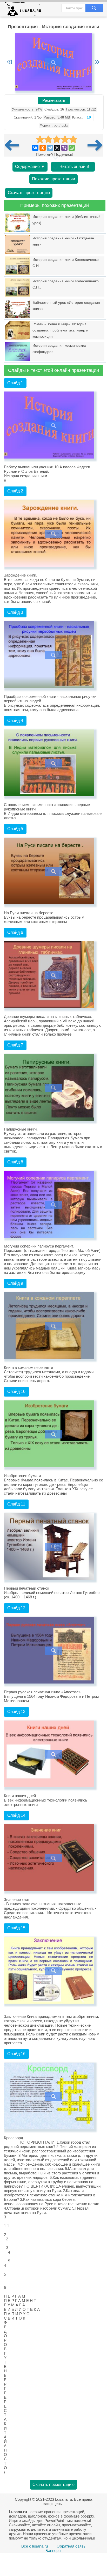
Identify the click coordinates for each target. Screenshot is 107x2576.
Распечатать (54, 100)
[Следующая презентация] (95, 145)
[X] (57, 148)
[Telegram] (50, 148)
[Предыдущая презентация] (14, 145)
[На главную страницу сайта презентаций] (25, 10)
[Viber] (64, 148)
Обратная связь (71, 2546)
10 (89, 117)
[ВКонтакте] (35, 148)
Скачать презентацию (29, 193)
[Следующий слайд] (97, 62)
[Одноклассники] (43, 148)
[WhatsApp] (72, 148)
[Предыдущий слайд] (9, 62)
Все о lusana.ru (35, 2546)
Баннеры (53, 2551)
